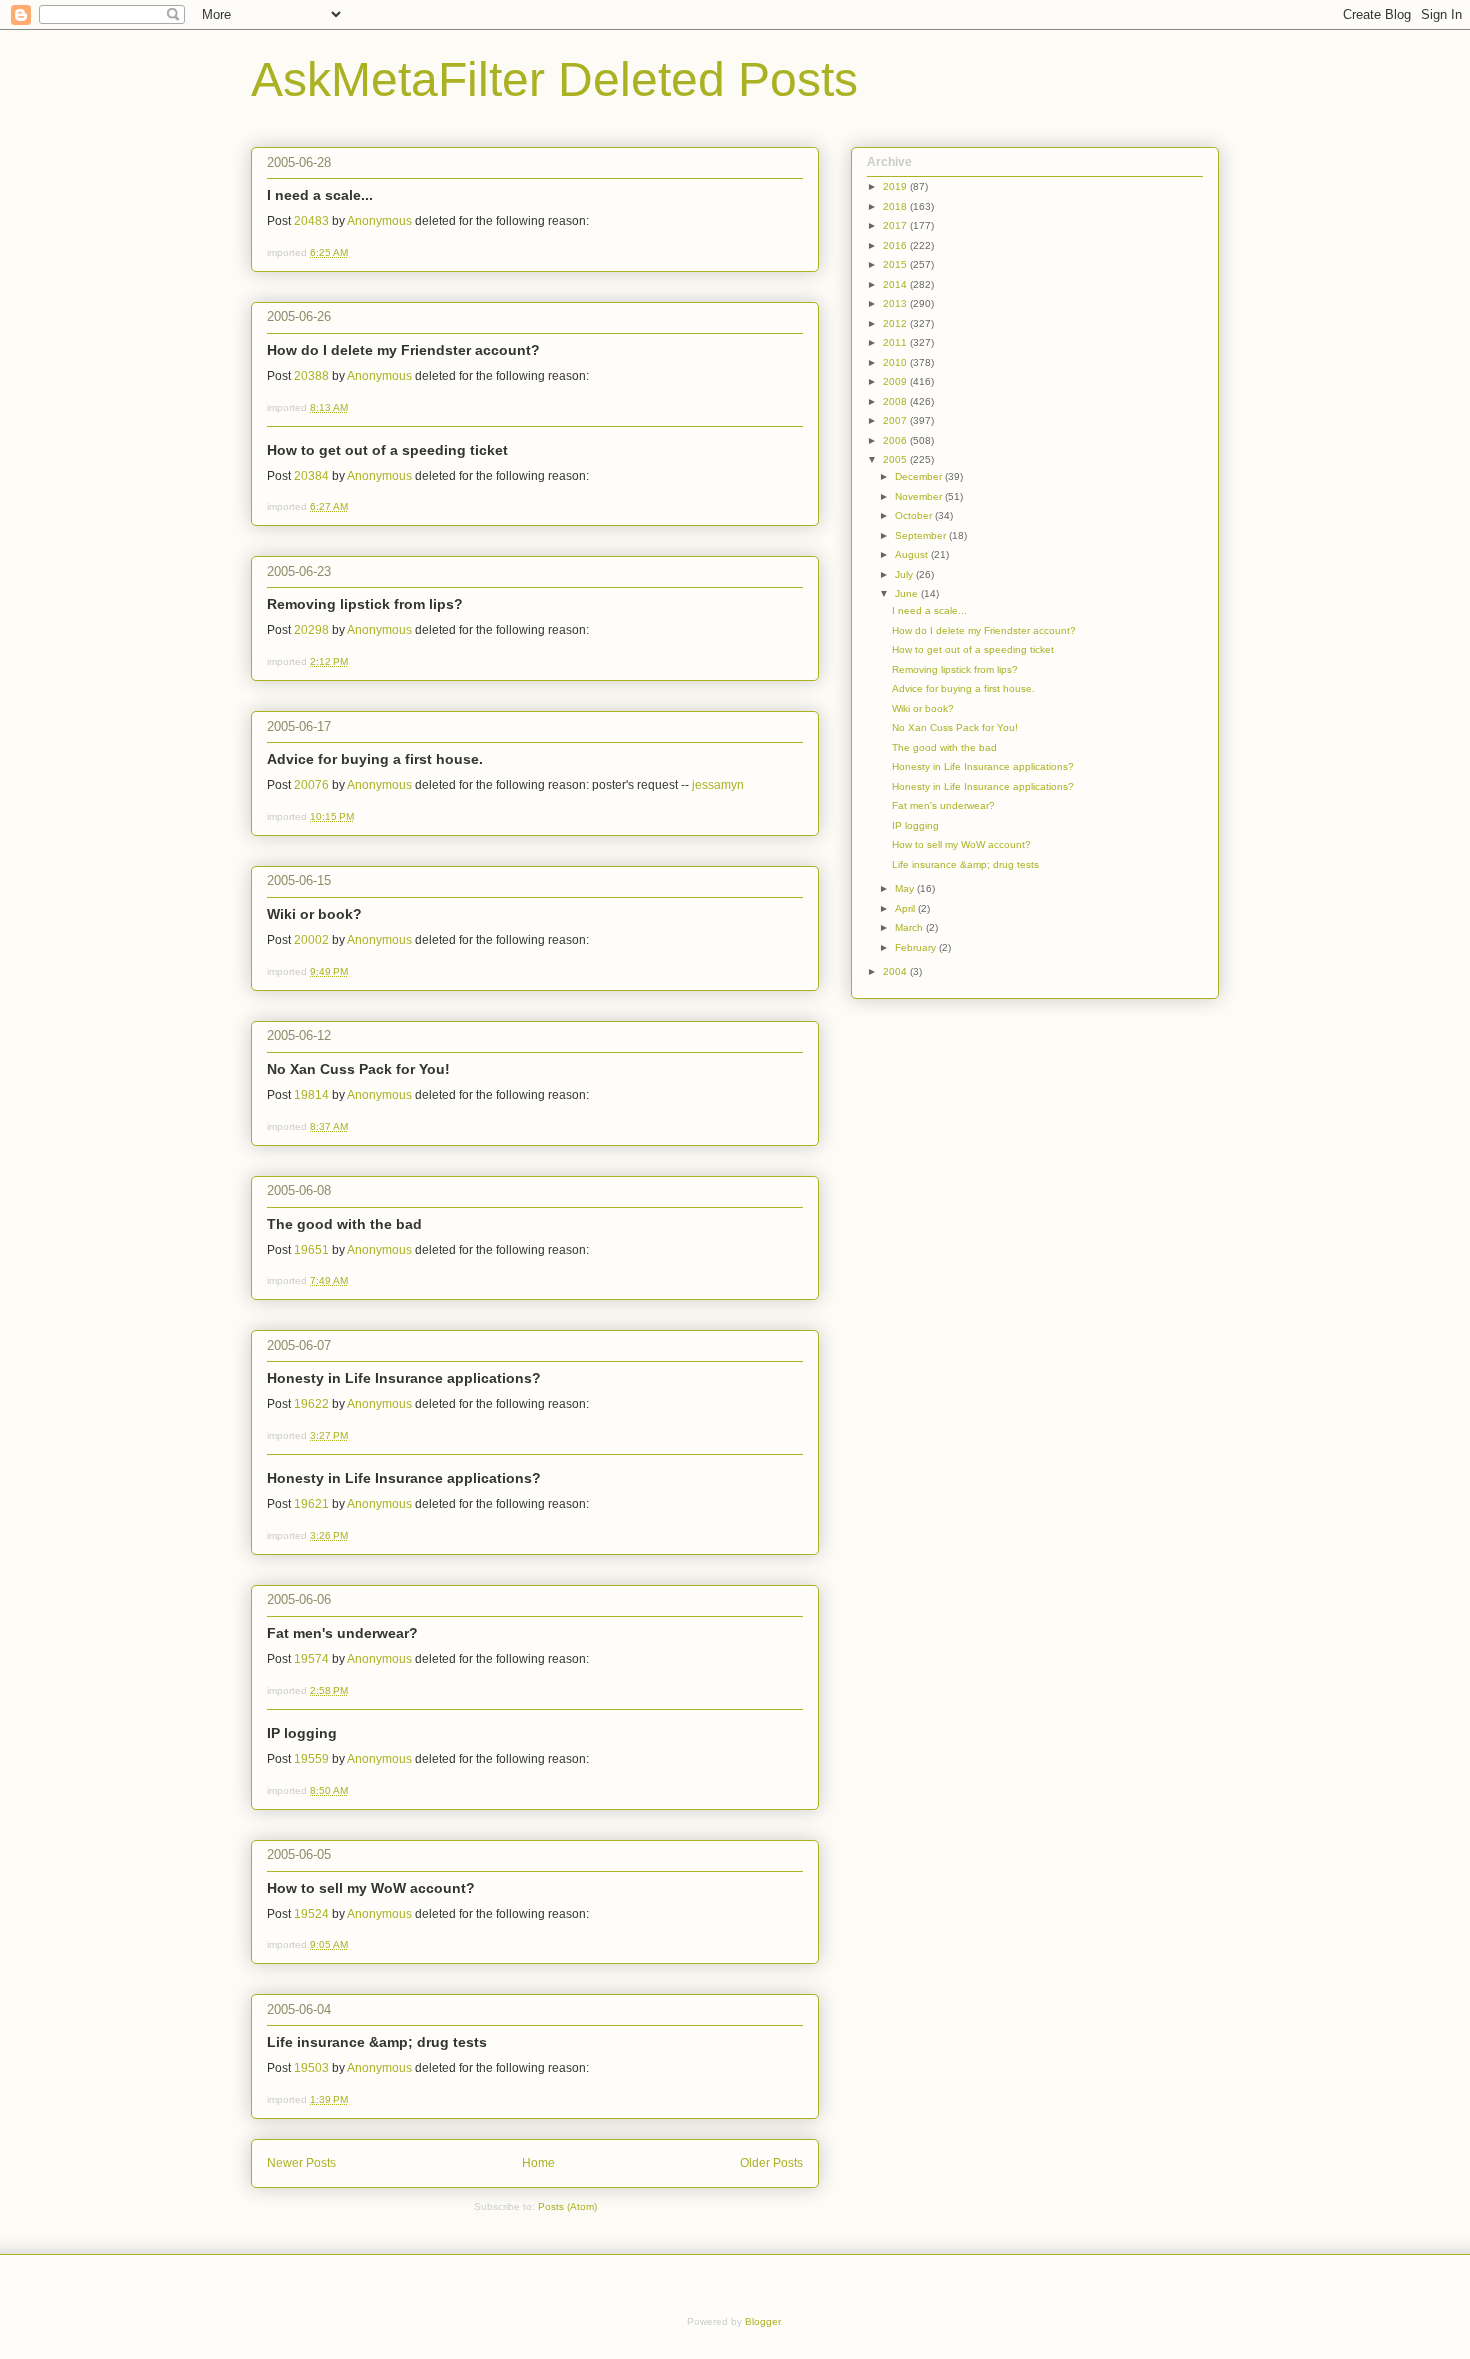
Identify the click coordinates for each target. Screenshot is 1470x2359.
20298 (311, 630)
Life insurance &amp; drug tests (377, 2042)
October (915, 515)
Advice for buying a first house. (375, 759)
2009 (896, 381)
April (906, 908)
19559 (311, 1759)
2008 (896, 401)
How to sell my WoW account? (371, 1888)
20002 (311, 940)
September (922, 535)
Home (538, 2163)
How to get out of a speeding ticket (387, 450)
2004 (896, 971)
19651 (311, 1250)
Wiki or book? (314, 914)
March (910, 927)
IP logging (302, 1733)
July (905, 574)
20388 (311, 376)
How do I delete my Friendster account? (403, 350)
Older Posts (771, 2163)
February (917, 947)
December (920, 476)
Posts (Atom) (567, 2206)
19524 (311, 1914)
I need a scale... (320, 195)
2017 (896, 225)
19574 (311, 1659)
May (906, 888)
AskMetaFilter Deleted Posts (554, 79)
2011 (896, 342)
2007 (896, 420)
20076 (311, 785)
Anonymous (379, 221)
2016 (896, 245)
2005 (896, 459)
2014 (896, 284)
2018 (896, 206)
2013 (896, 303)
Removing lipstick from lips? (365, 604)
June (908, 593)
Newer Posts (301, 2163)
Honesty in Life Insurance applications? (404, 1378)
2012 (896, 323)
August (913, 554)
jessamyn (718, 785)
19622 (311, 1404)
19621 (311, 1504)
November (920, 496)
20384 (311, 476)
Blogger (762, 2321)
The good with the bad (344, 1224)
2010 (896, 362)
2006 (896, 440)
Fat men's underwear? (342, 1633)
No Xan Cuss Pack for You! (358, 1069)
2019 (896, 186)
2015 (896, 264)
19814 (311, 1095)
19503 (311, 2068)
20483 (311, 221)
